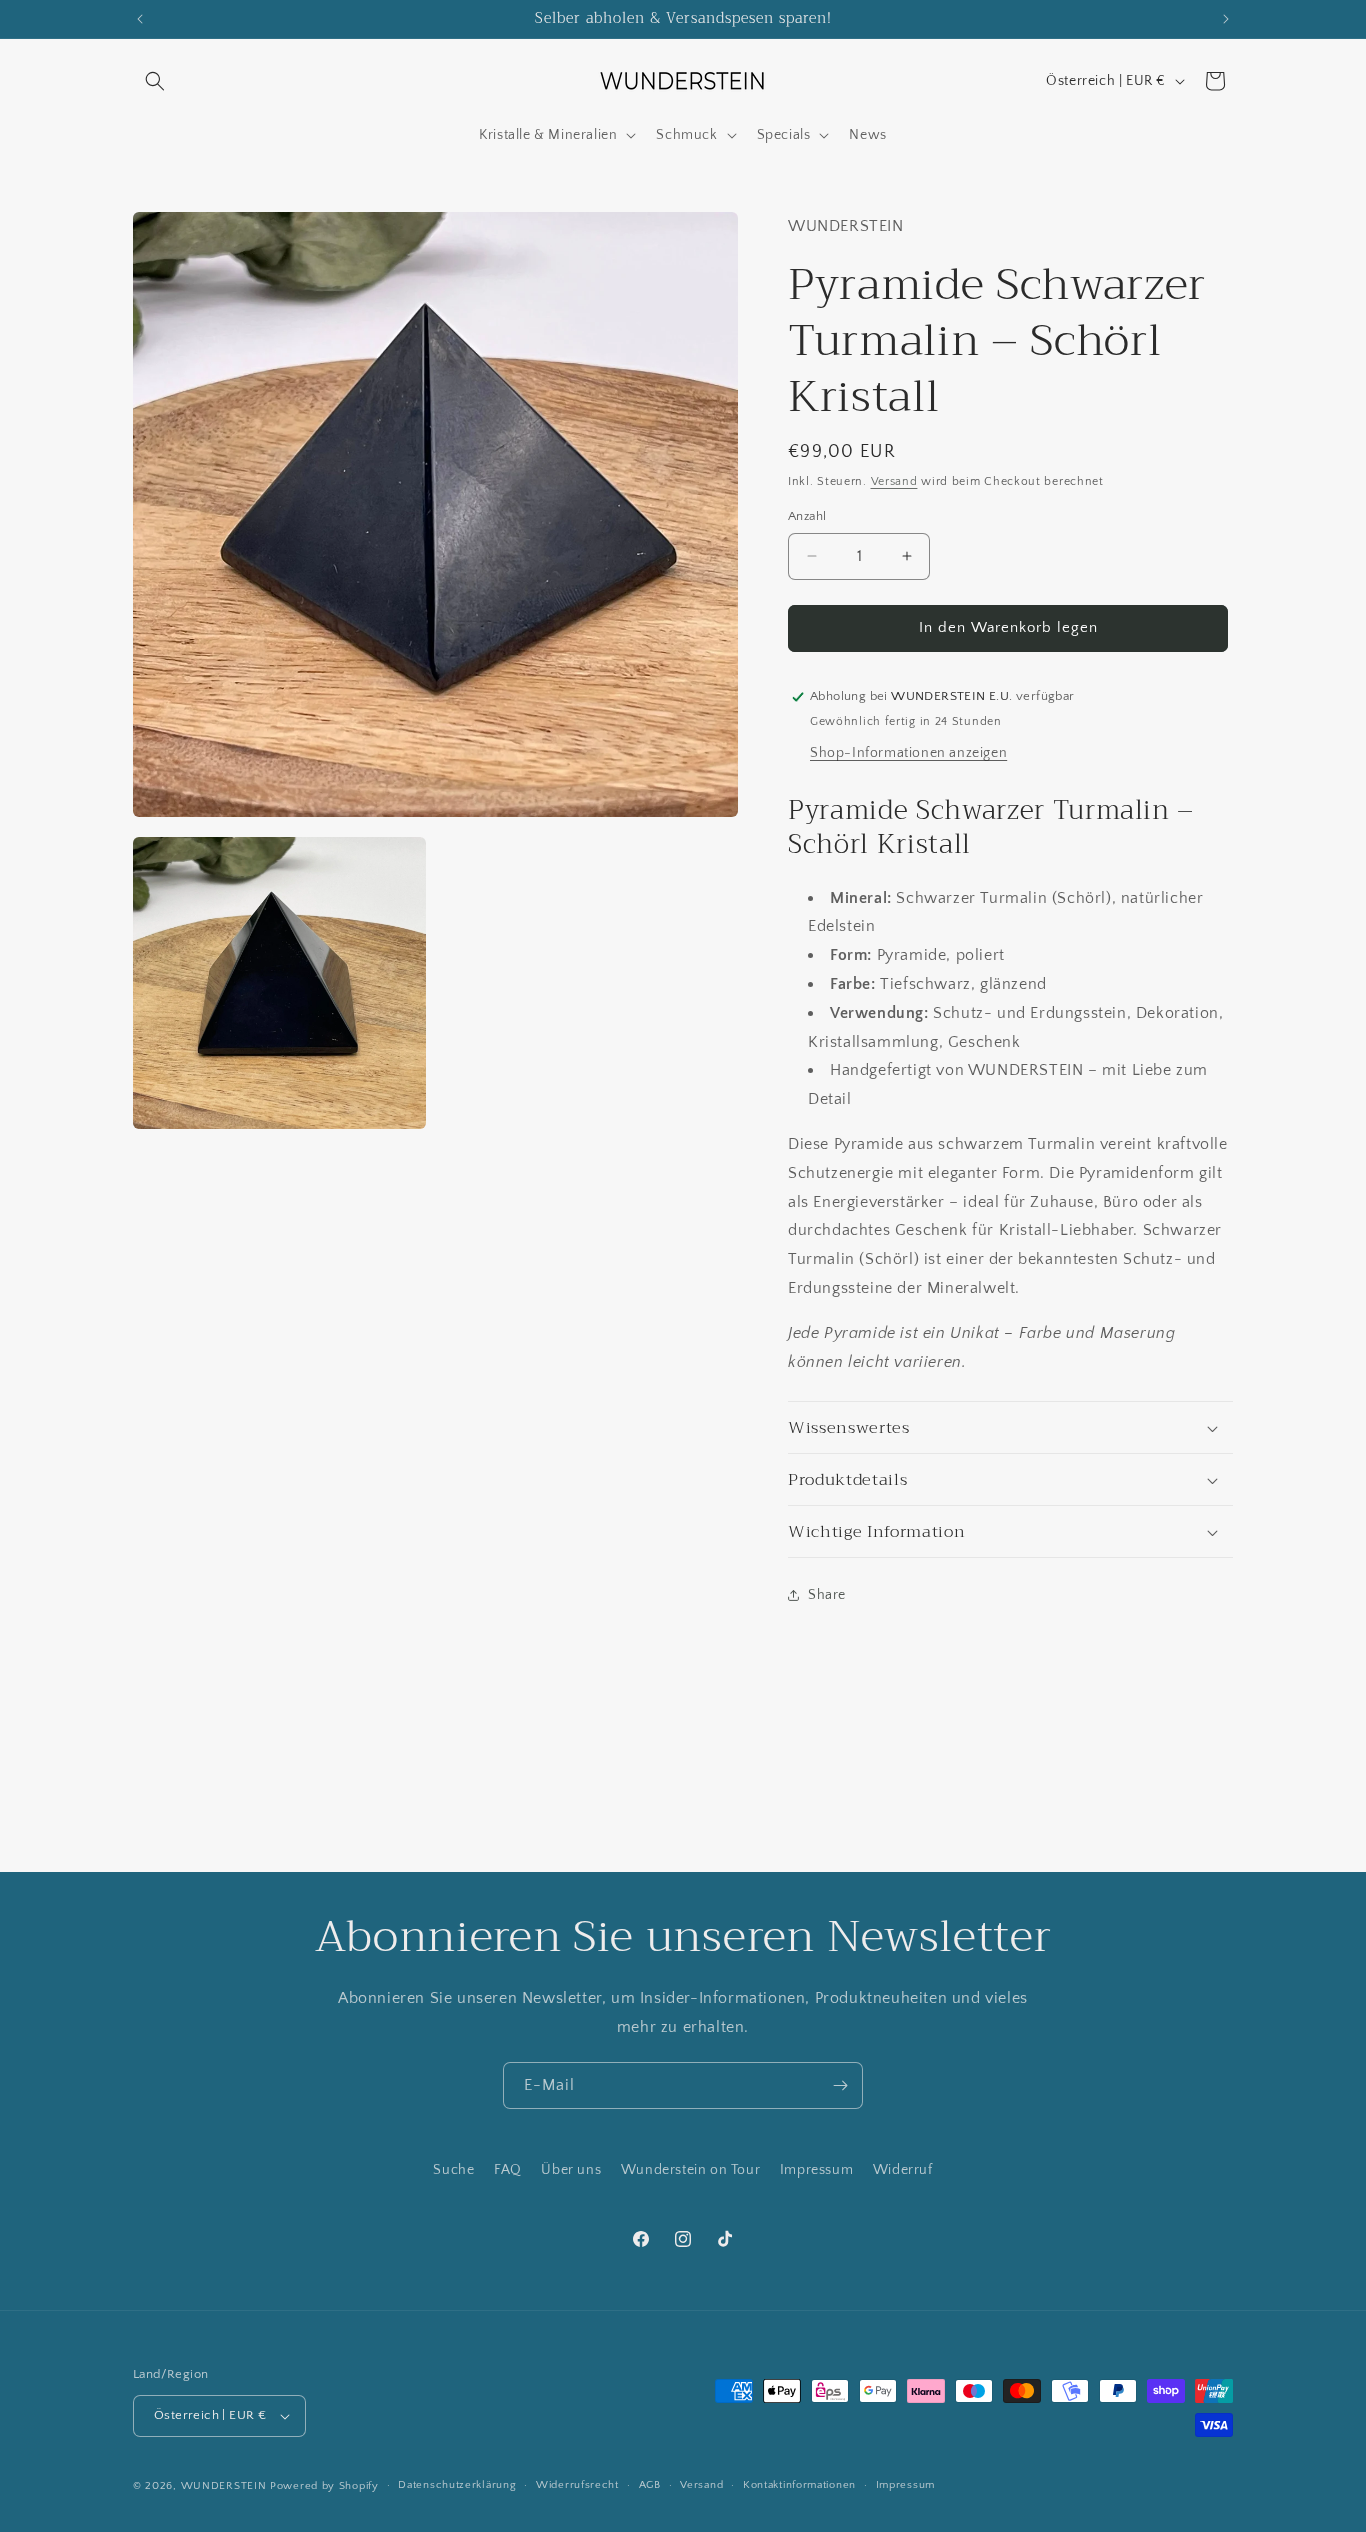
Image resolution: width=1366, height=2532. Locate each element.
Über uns (571, 2170)
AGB (650, 2485)
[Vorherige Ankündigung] (140, 19)
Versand (894, 481)
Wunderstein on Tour (690, 2170)
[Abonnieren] (840, 2085)
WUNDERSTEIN (224, 2486)
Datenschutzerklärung (457, 2485)
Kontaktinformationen (799, 2485)
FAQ (508, 2170)
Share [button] (827, 1595)
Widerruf (903, 2170)
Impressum (816, 2170)
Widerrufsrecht (577, 2485)
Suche (453, 2170)
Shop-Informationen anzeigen (908, 753)
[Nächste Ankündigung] (1226, 19)
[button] (155, 81)
